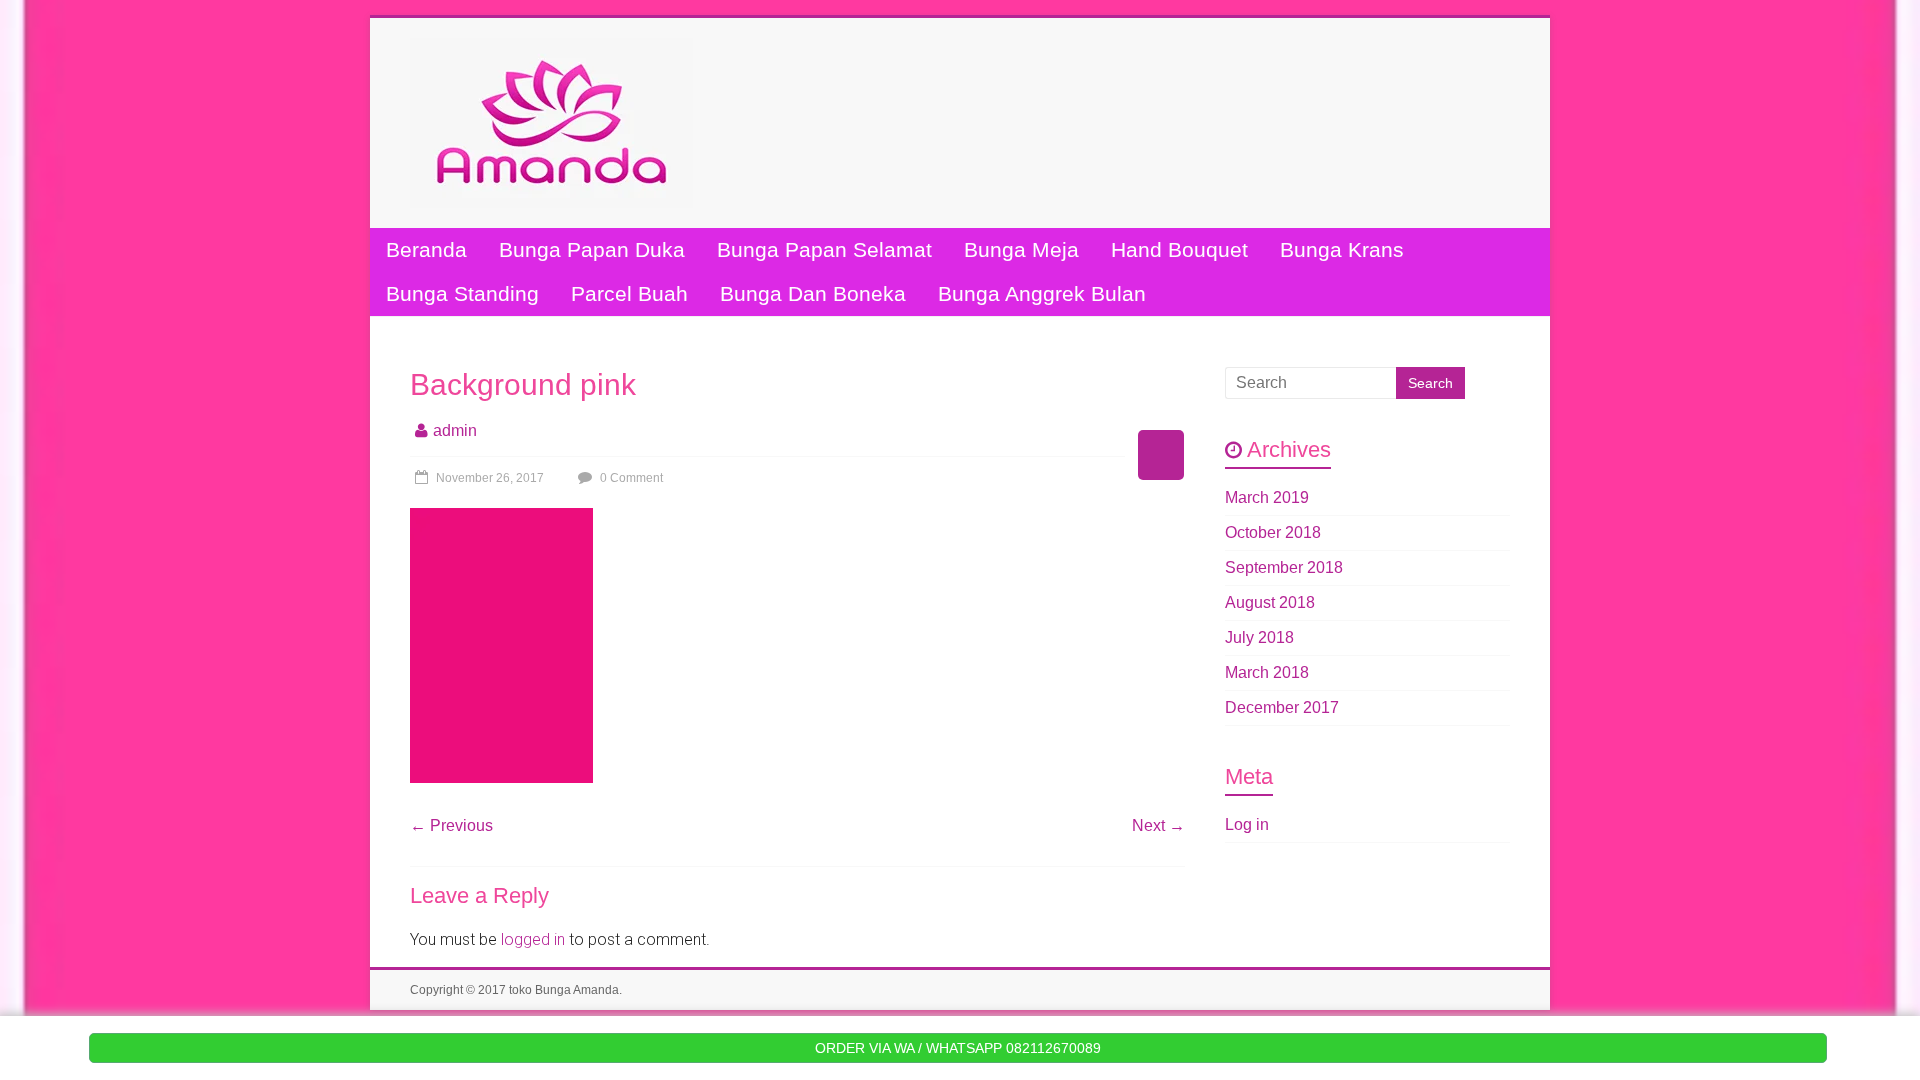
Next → (1158, 825)
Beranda (426, 249)
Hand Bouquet (1179, 249)
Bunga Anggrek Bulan (1042, 293)
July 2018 (1259, 637)
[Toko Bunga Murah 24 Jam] (551, 47)
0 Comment (630, 478)
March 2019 (1267, 497)
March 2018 (1267, 672)
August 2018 (1270, 602)
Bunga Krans (1342, 249)
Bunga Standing (462, 293)
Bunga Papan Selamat (824, 249)
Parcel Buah (629, 293)
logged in (533, 939)
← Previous (451, 825)
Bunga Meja (1021, 249)
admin (455, 430)
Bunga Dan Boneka (813, 293)
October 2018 (1273, 532)
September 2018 (1284, 567)
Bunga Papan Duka (592, 249)
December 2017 (1282, 707)
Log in (1247, 824)
